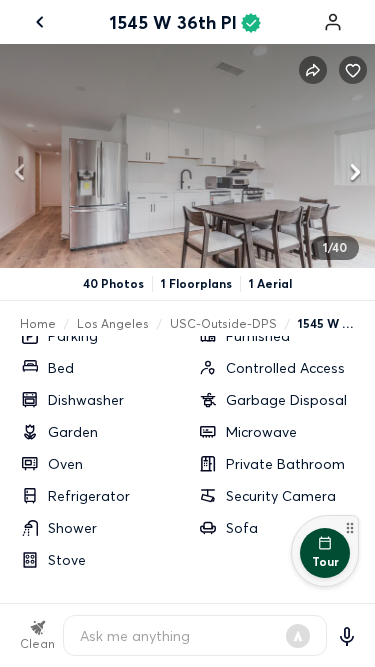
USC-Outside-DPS (223, 323)
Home (38, 323)
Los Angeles (113, 323)
